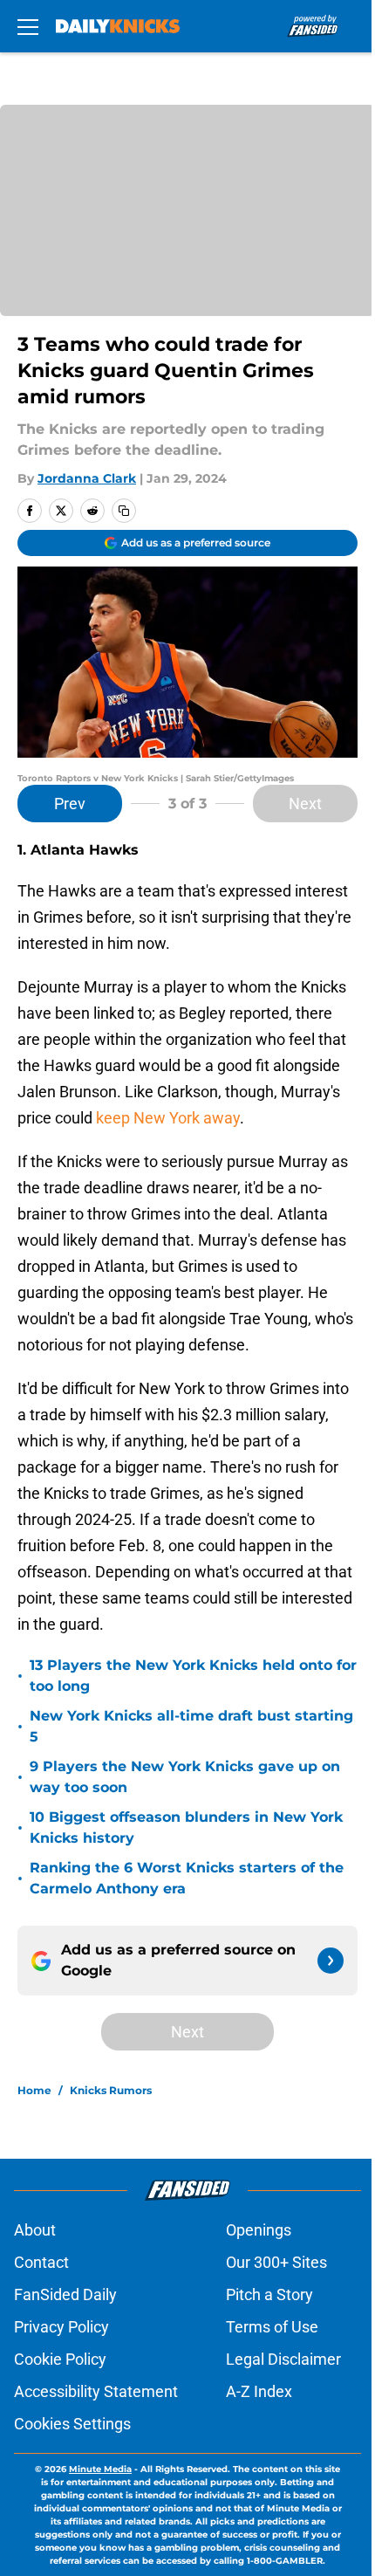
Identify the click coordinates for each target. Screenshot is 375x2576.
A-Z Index (259, 2391)
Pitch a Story (269, 2294)
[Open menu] (28, 26)
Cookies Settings (72, 2424)
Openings (259, 2230)
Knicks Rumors (111, 2090)
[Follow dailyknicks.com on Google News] (331, 1961)
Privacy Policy (61, 2327)
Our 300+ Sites (276, 2262)
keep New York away (168, 1118)
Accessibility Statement (96, 2391)
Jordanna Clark (87, 478)
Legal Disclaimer (283, 2359)
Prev (70, 804)
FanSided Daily (65, 2294)
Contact (41, 2262)
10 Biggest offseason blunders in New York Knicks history (186, 1827)
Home (34, 2090)
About (35, 2230)
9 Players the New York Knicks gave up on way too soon (185, 1777)
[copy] (124, 511)
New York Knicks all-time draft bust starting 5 (191, 1726)
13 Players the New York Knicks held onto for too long (193, 1676)
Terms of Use (272, 2327)
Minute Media (100, 2469)
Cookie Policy (60, 2359)
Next (305, 804)
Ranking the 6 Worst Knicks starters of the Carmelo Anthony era (187, 1878)
